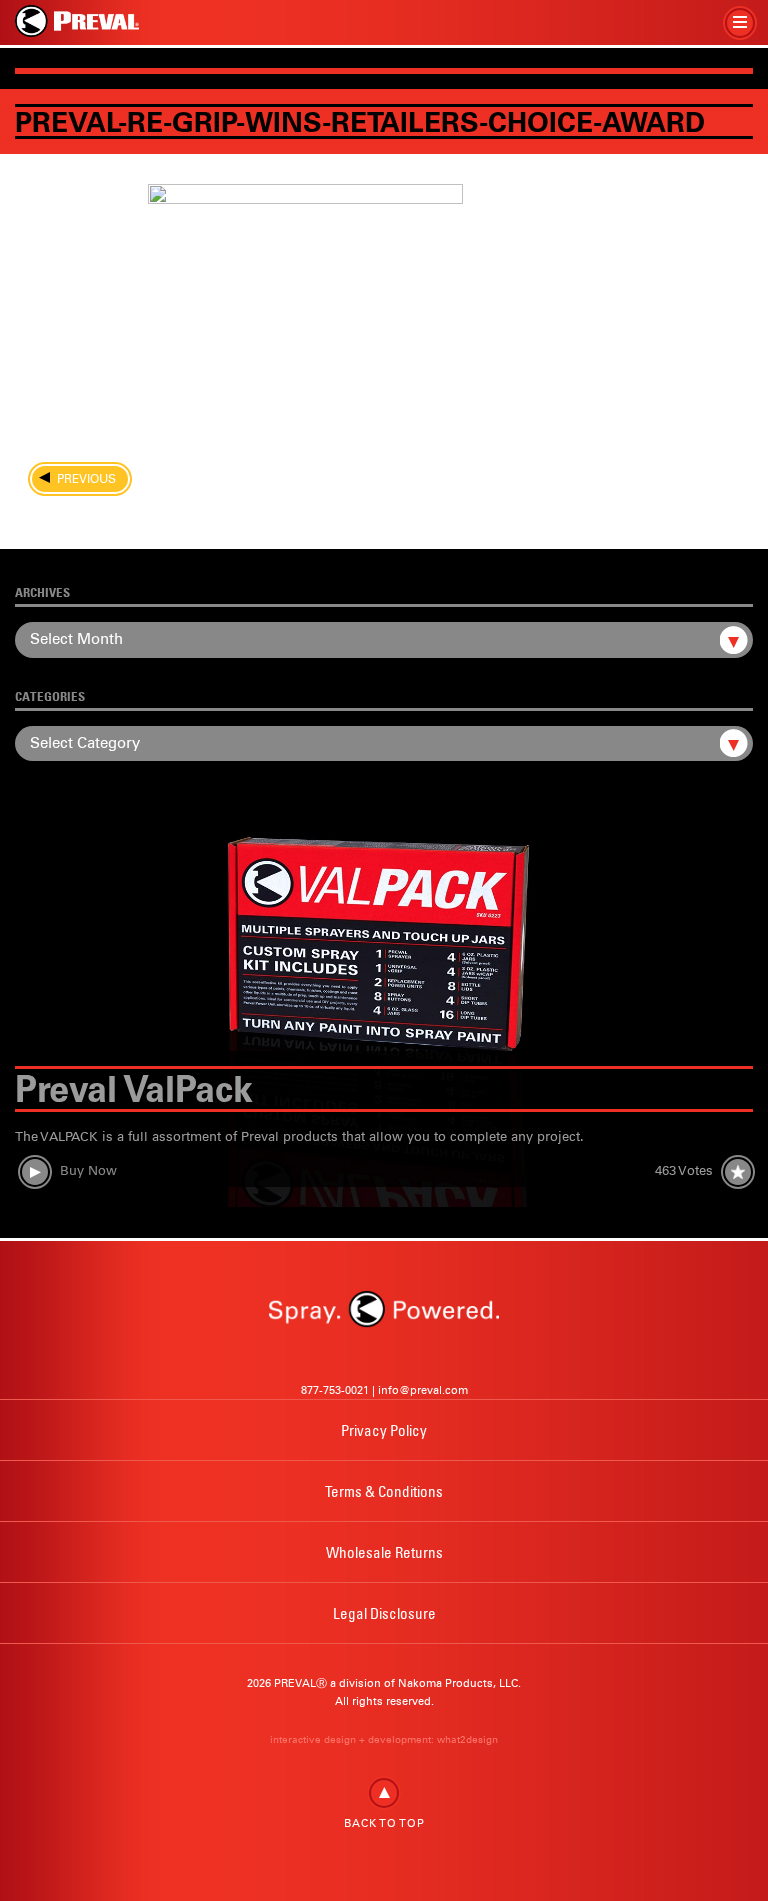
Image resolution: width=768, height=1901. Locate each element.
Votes (684, 1170)
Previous (80, 479)
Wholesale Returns (384, 1552)
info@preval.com (423, 1390)
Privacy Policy (384, 1430)
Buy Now (88, 1170)
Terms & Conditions (384, 1491)
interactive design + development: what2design (384, 1739)
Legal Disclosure (384, 1613)
